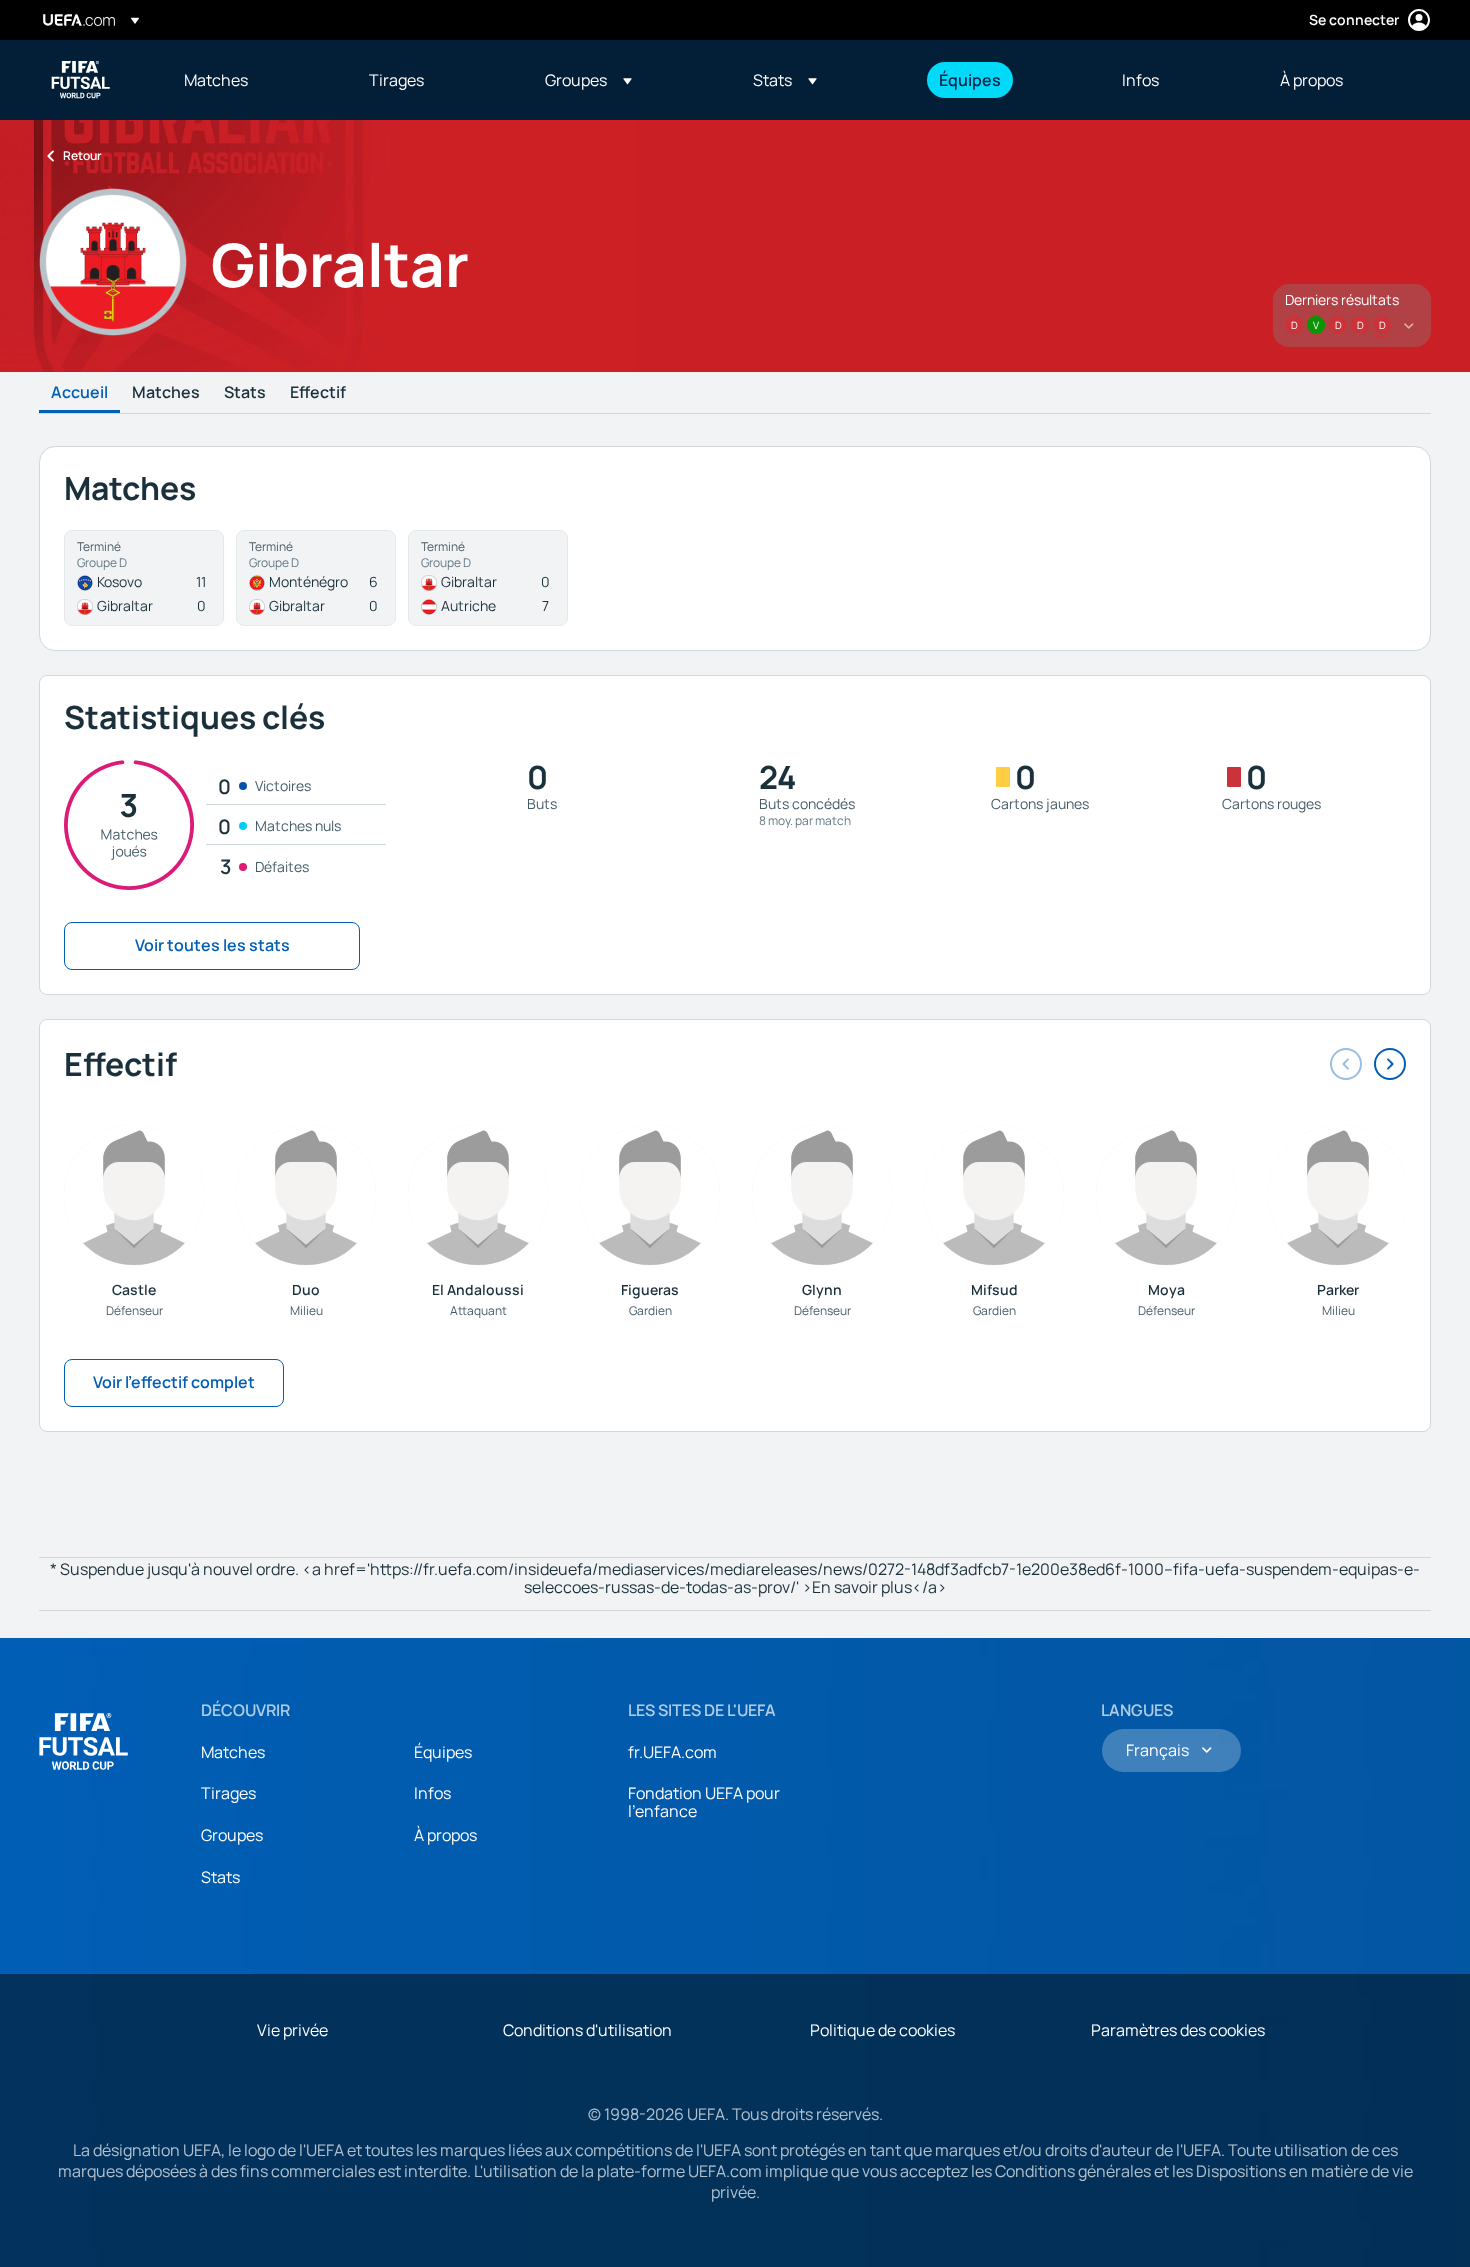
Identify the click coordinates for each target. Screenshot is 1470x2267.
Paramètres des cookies (1178, 2030)
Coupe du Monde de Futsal (81, 80)
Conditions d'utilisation (587, 2030)
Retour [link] (82, 155)
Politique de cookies (882, 2030)
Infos (432, 1793)
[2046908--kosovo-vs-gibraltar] (144, 578)
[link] (216, 80)
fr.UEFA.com (672, 1752)
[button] (588, 80)
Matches (166, 393)
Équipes (443, 1752)
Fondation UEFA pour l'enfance (704, 1802)
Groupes (232, 1835)
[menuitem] (251, 80)
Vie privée (292, 2030)
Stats (245, 393)
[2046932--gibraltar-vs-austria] (488, 578)
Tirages (228, 1793)
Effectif (318, 393)
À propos (445, 1835)
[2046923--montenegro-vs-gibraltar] (316, 578)
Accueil (79, 393)
